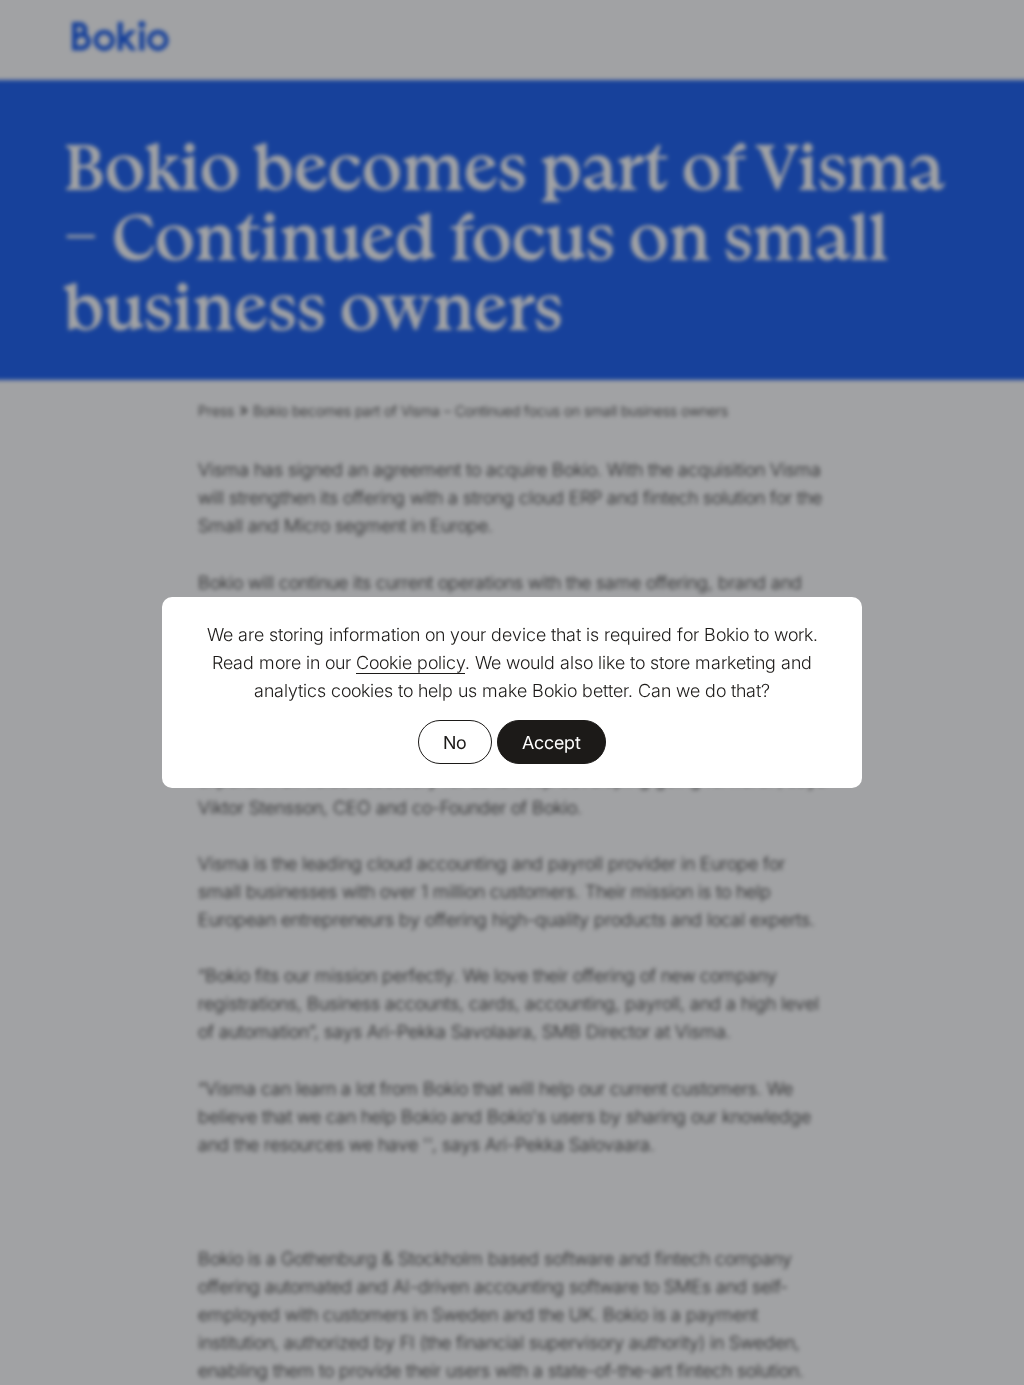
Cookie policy (410, 662)
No (455, 742)
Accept (551, 742)
